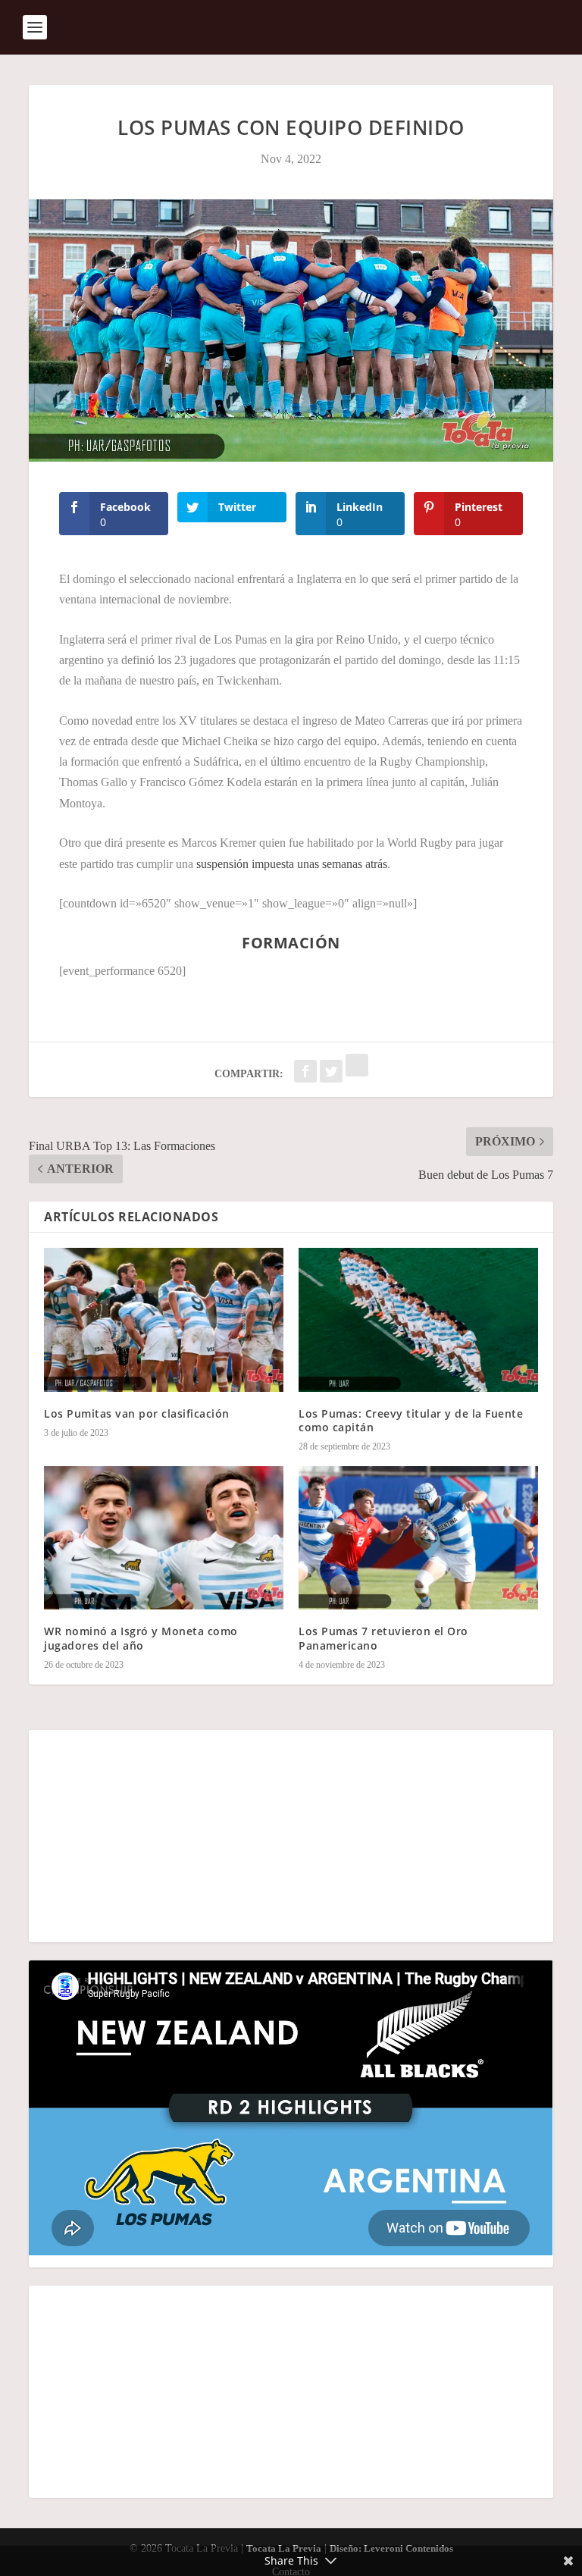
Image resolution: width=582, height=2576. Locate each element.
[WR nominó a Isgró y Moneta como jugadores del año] (164, 1538)
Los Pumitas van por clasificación (137, 1413)
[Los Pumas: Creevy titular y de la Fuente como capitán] (418, 1319)
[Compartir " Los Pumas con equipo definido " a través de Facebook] (307, 1072)
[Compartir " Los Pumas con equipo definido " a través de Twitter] (333, 1072)
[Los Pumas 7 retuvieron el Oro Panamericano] (418, 1538)
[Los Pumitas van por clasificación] (164, 1319)
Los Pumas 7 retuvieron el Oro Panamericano (383, 1638)
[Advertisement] (291, 1836)
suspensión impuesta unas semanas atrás (292, 864)
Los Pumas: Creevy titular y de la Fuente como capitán (411, 1420)
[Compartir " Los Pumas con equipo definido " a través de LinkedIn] (357, 1072)
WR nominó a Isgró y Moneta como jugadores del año (141, 1638)
